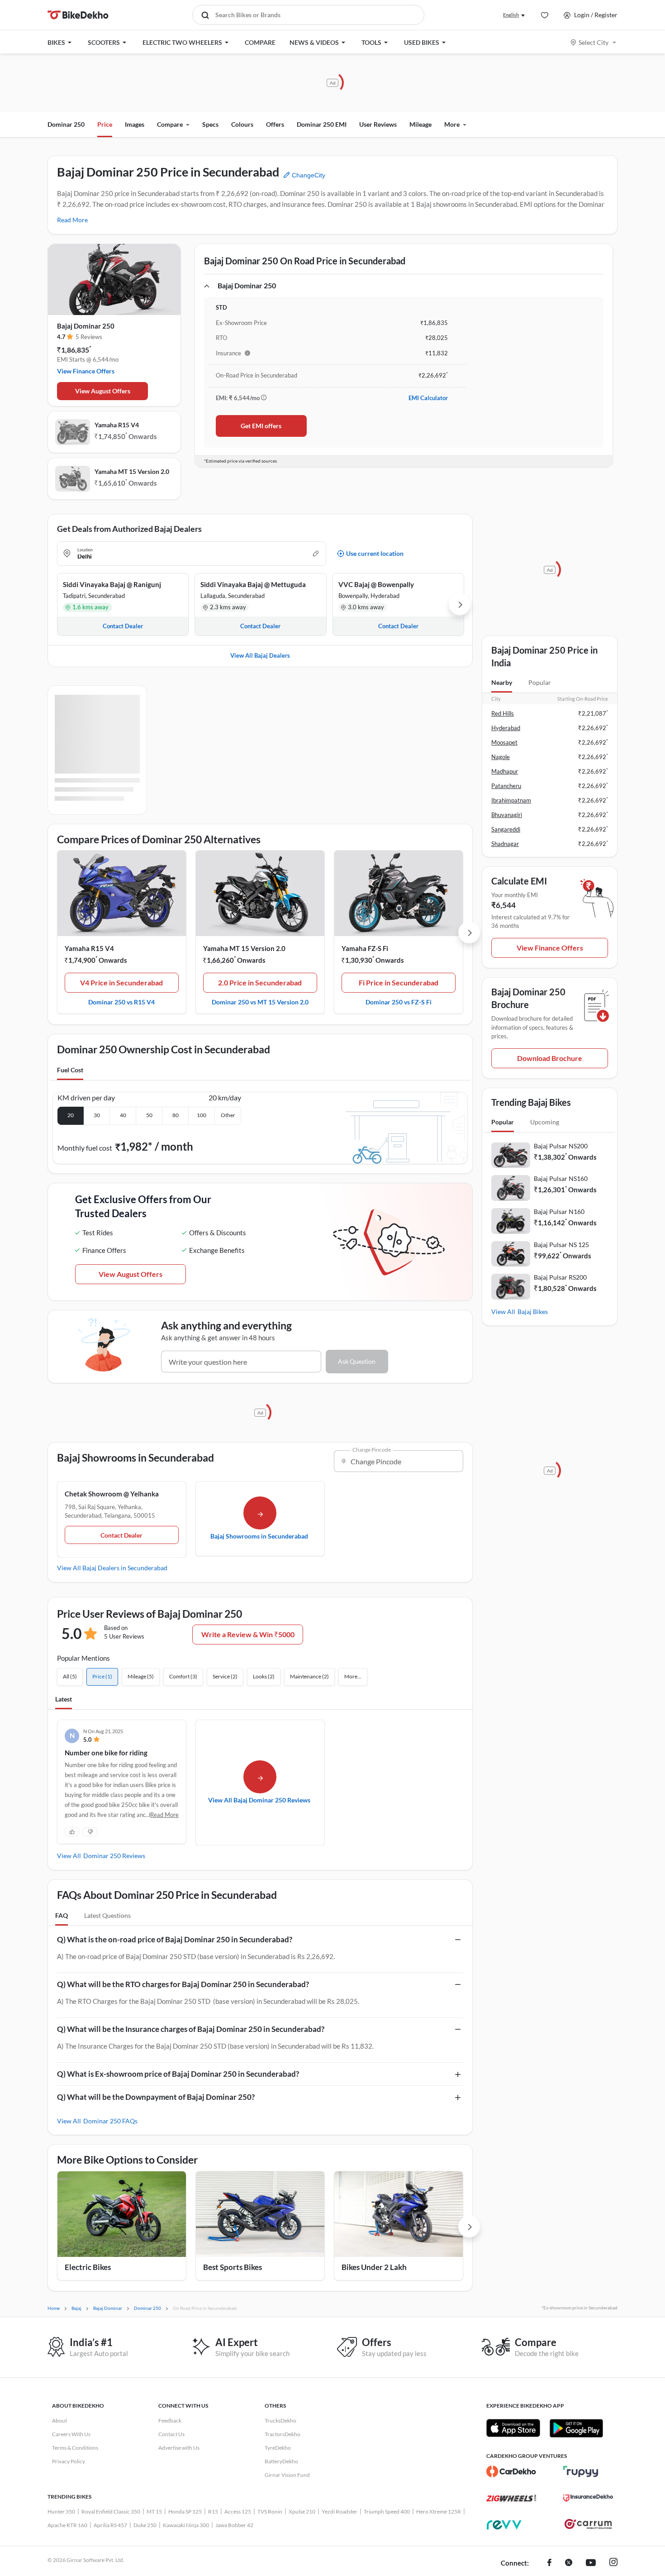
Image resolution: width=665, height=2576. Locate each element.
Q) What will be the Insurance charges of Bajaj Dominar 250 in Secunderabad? (191, 2029)
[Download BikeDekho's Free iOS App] (513, 2428)
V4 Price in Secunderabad (121, 982)
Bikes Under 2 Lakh (374, 2267)
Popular (540, 682)
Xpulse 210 (302, 2511)
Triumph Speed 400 (387, 2511)
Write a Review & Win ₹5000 (248, 1634)
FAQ (62, 1915)
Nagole (501, 757)
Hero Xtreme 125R (439, 2511)
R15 (213, 2511)
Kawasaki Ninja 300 (186, 2525)
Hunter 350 (61, 2511)
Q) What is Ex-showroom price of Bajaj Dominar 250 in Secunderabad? (178, 2074)
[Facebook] (549, 2563)
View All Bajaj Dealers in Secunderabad (112, 1568)
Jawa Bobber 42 (234, 2525)
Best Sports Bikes (233, 2267)
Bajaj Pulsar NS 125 (561, 1245)
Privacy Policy (69, 2461)
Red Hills (503, 713)
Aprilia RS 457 (110, 2525)
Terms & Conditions (75, 2448)
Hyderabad (506, 728)
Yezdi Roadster (340, 2511)
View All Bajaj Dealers (260, 655)
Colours (242, 124)
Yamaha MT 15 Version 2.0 (132, 471)
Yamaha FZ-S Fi (365, 948)
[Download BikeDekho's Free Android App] (576, 2428)
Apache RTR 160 (67, 2525)
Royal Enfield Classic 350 (111, 2511)
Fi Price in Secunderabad (399, 982)
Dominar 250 (66, 124)
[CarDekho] (511, 2471)
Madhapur (505, 771)
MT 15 (154, 2511)
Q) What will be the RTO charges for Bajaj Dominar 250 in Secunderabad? (183, 1984)
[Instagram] (613, 2563)
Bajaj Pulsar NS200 (561, 1146)
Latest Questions (107, 1915)
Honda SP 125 (185, 2511)
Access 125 (238, 2511)
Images (135, 124)
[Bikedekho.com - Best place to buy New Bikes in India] (78, 15)
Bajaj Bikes (533, 1312)
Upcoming (545, 1122)
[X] (569, 2563)
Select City (594, 42)
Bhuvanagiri (507, 815)
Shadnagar (505, 844)
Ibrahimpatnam (511, 800)
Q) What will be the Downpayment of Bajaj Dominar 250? (156, 2097)
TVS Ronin (270, 2511)
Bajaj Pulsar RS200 (560, 1277)
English (511, 15)
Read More (72, 220)
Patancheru (506, 786)
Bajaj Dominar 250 (86, 326)
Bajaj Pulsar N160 (559, 1212)
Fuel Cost (70, 1070)
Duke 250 (145, 2525)
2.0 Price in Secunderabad (260, 982)
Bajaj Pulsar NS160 (561, 1178)
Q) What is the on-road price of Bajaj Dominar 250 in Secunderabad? (175, 1939)
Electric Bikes (88, 2267)
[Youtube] (591, 2563)
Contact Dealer (121, 1535)
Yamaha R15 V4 (117, 425)
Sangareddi (506, 829)
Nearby (502, 682)
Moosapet (504, 742)
